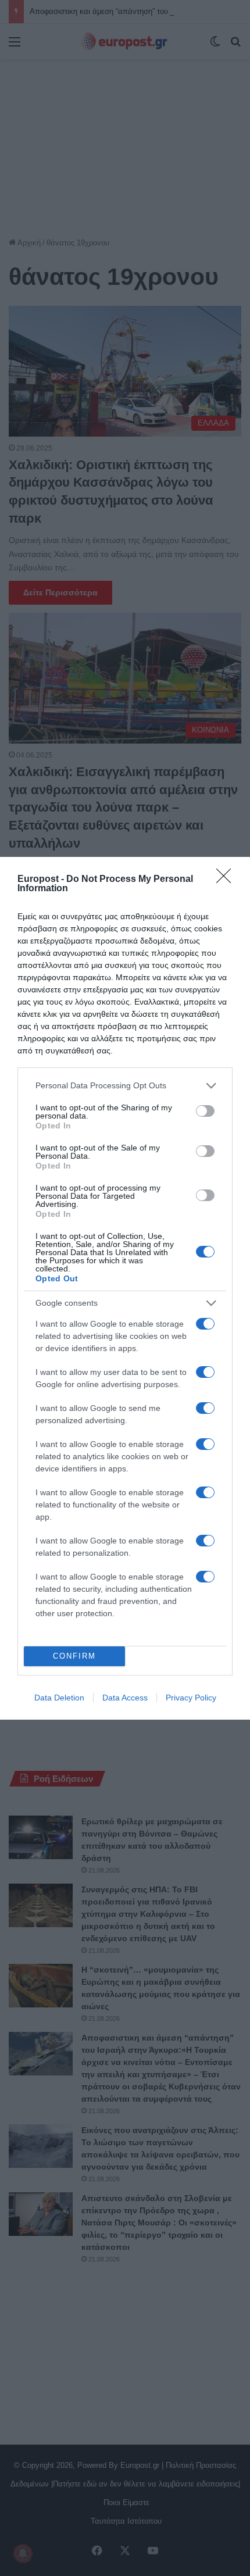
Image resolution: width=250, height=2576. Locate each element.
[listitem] (125, 1086)
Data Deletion (59, 1698)
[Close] (227, 880)
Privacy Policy (191, 1698)
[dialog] (125, 1288)
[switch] (205, 1111)
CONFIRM (74, 1656)
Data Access (125, 1698)
